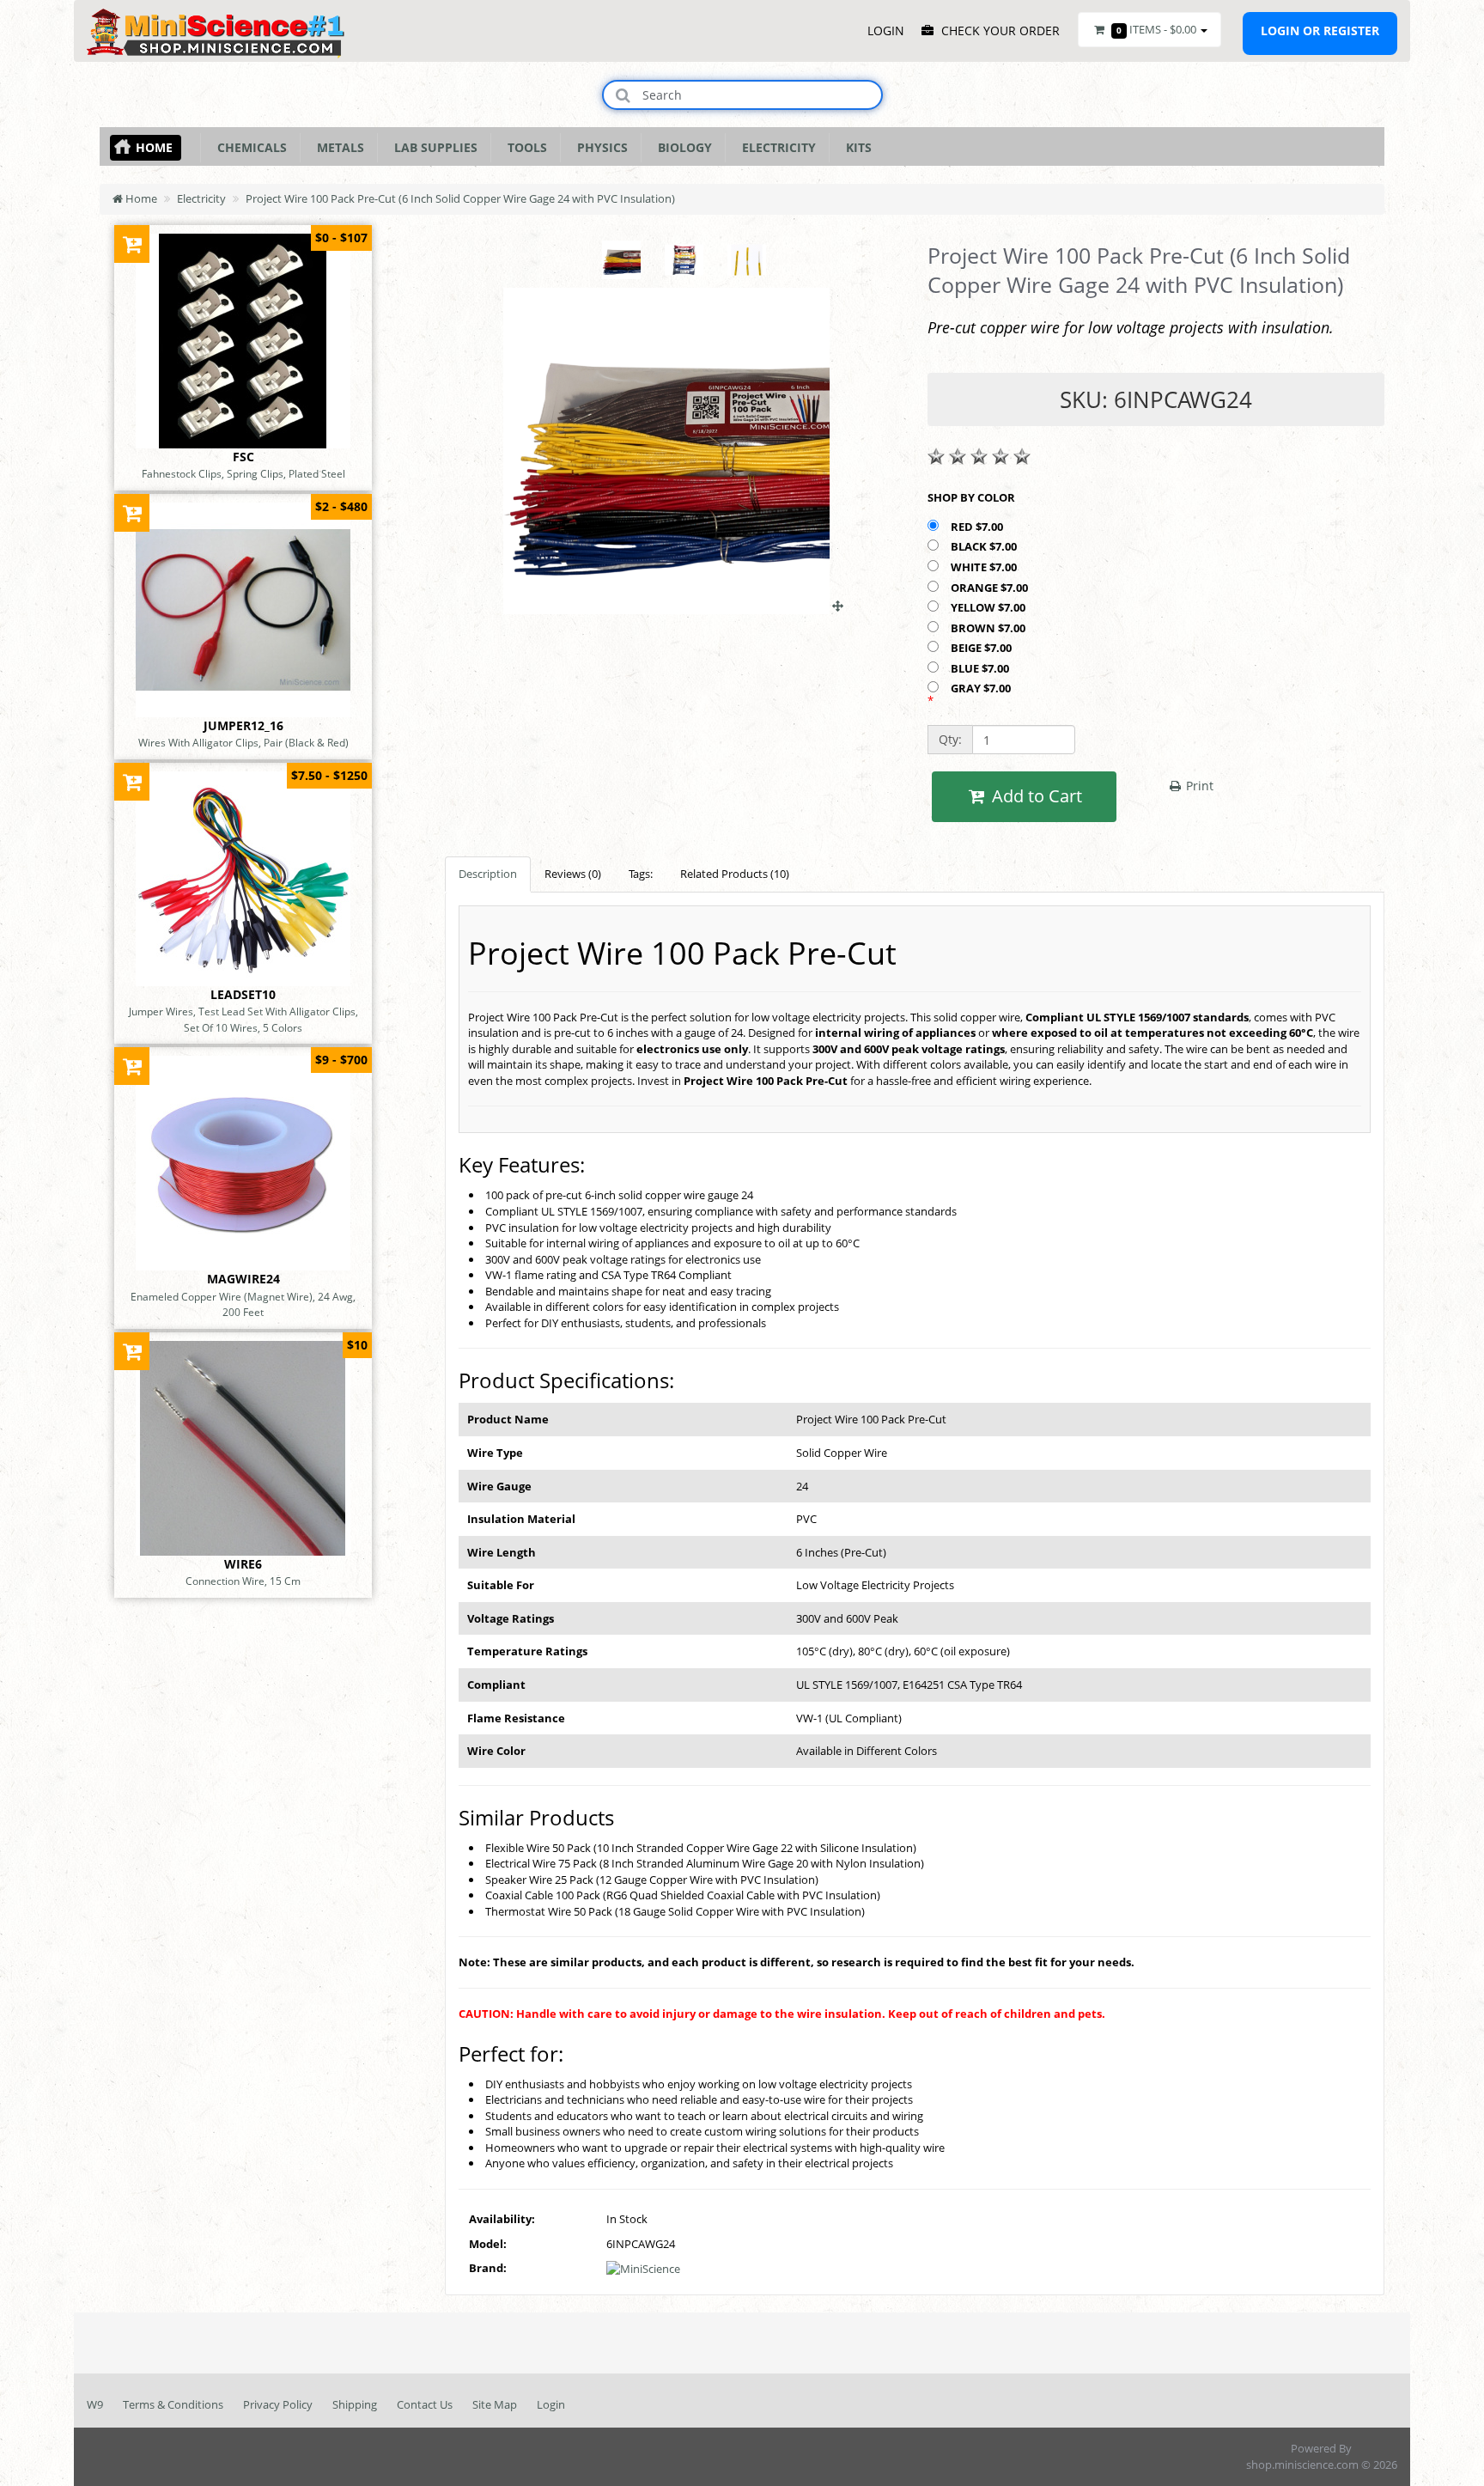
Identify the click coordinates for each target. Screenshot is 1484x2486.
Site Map (495, 2404)
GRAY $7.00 (982, 688)
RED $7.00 (978, 527)
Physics (599, 147)
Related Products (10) (735, 874)
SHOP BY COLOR (971, 497)
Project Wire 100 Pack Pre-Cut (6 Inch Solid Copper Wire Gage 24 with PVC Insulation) (460, 198)
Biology (681, 147)
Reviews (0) (573, 874)
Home (154, 147)
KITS (855, 147)
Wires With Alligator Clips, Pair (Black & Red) (243, 742)
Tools (524, 147)
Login (551, 2404)
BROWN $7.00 (989, 628)
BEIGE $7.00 (982, 648)
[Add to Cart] (132, 244)
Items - (1156, 29)
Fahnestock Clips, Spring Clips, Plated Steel (243, 473)
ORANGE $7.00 (991, 588)
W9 (95, 2404)
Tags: (641, 874)
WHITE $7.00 (985, 567)
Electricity (775, 147)
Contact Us (425, 2404)
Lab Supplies (432, 147)
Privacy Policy (278, 2404)
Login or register (1320, 30)
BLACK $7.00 (985, 546)
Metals (337, 147)
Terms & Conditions (173, 2404)
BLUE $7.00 (981, 668)
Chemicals (249, 147)
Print (1198, 786)
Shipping (355, 2404)
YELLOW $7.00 (989, 607)
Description (488, 874)
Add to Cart (1035, 796)
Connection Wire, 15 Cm (243, 1581)
